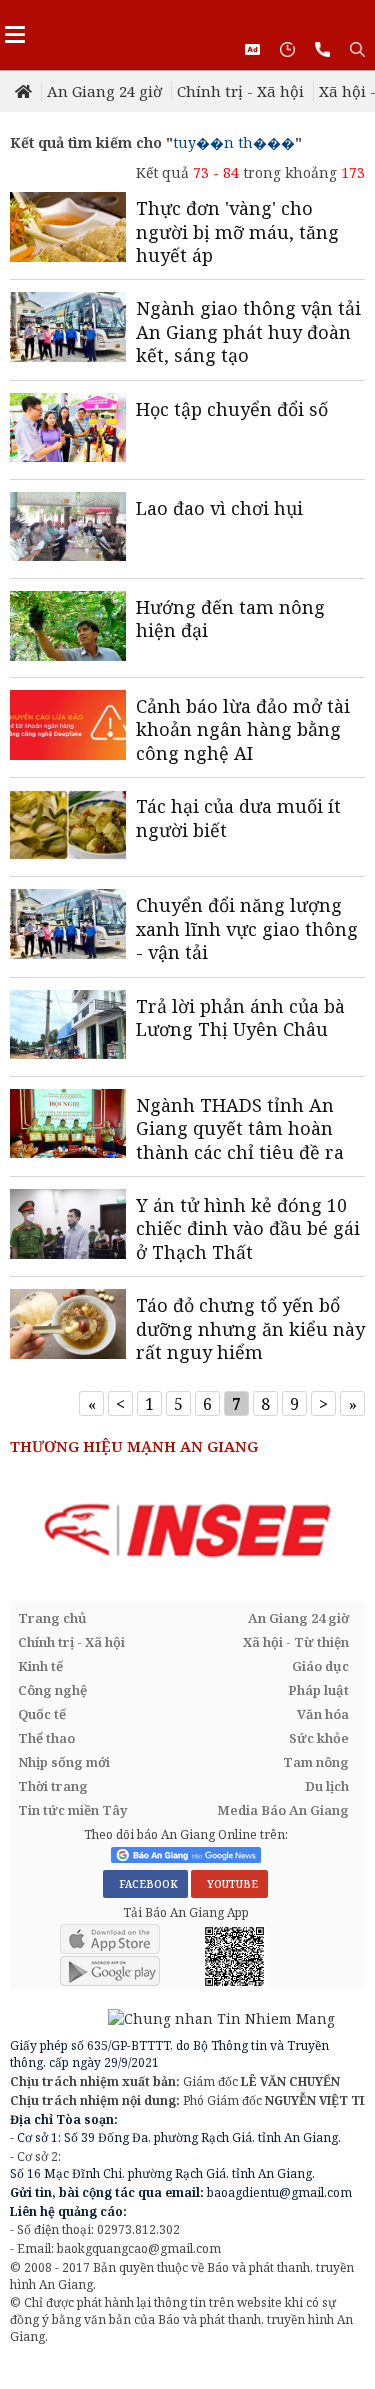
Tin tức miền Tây (72, 1810)
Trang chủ (52, 1618)
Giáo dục (320, 1666)
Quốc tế (42, 1714)
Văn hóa (323, 1714)
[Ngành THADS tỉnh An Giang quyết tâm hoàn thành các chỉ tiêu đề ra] (68, 1126)
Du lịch (327, 1786)
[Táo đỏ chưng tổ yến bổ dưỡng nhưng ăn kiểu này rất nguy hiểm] (68, 1326)
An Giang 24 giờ (104, 91)
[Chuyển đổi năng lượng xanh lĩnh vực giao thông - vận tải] (68, 926)
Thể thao (46, 1738)
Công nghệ (52, 1690)
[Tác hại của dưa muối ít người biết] (68, 827)
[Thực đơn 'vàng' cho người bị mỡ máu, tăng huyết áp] (68, 229)
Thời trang (53, 1786)
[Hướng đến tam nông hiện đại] (68, 628)
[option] (187, 1531)
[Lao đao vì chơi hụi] (68, 529)
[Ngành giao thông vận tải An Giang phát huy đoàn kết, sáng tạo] (68, 329)
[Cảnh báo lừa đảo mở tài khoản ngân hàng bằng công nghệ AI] (68, 727)
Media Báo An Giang (283, 1810)
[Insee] (187, 1531)
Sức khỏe (319, 1738)
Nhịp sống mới (64, 1762)
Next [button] (350, 1532)
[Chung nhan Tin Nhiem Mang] (172, 2016)
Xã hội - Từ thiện (296, 1642)
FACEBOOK (145, 1884)
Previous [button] (25, 1532)
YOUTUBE (229, 1884)
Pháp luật (318, 1690)
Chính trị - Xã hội (240, 91)
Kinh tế (40, 1666)
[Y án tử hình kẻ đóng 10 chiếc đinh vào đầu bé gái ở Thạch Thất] (68, 1226)
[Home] (25, 91)
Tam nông (316, 1762)
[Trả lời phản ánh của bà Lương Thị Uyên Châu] (68, 1027)
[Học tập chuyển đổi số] (68, 430)
